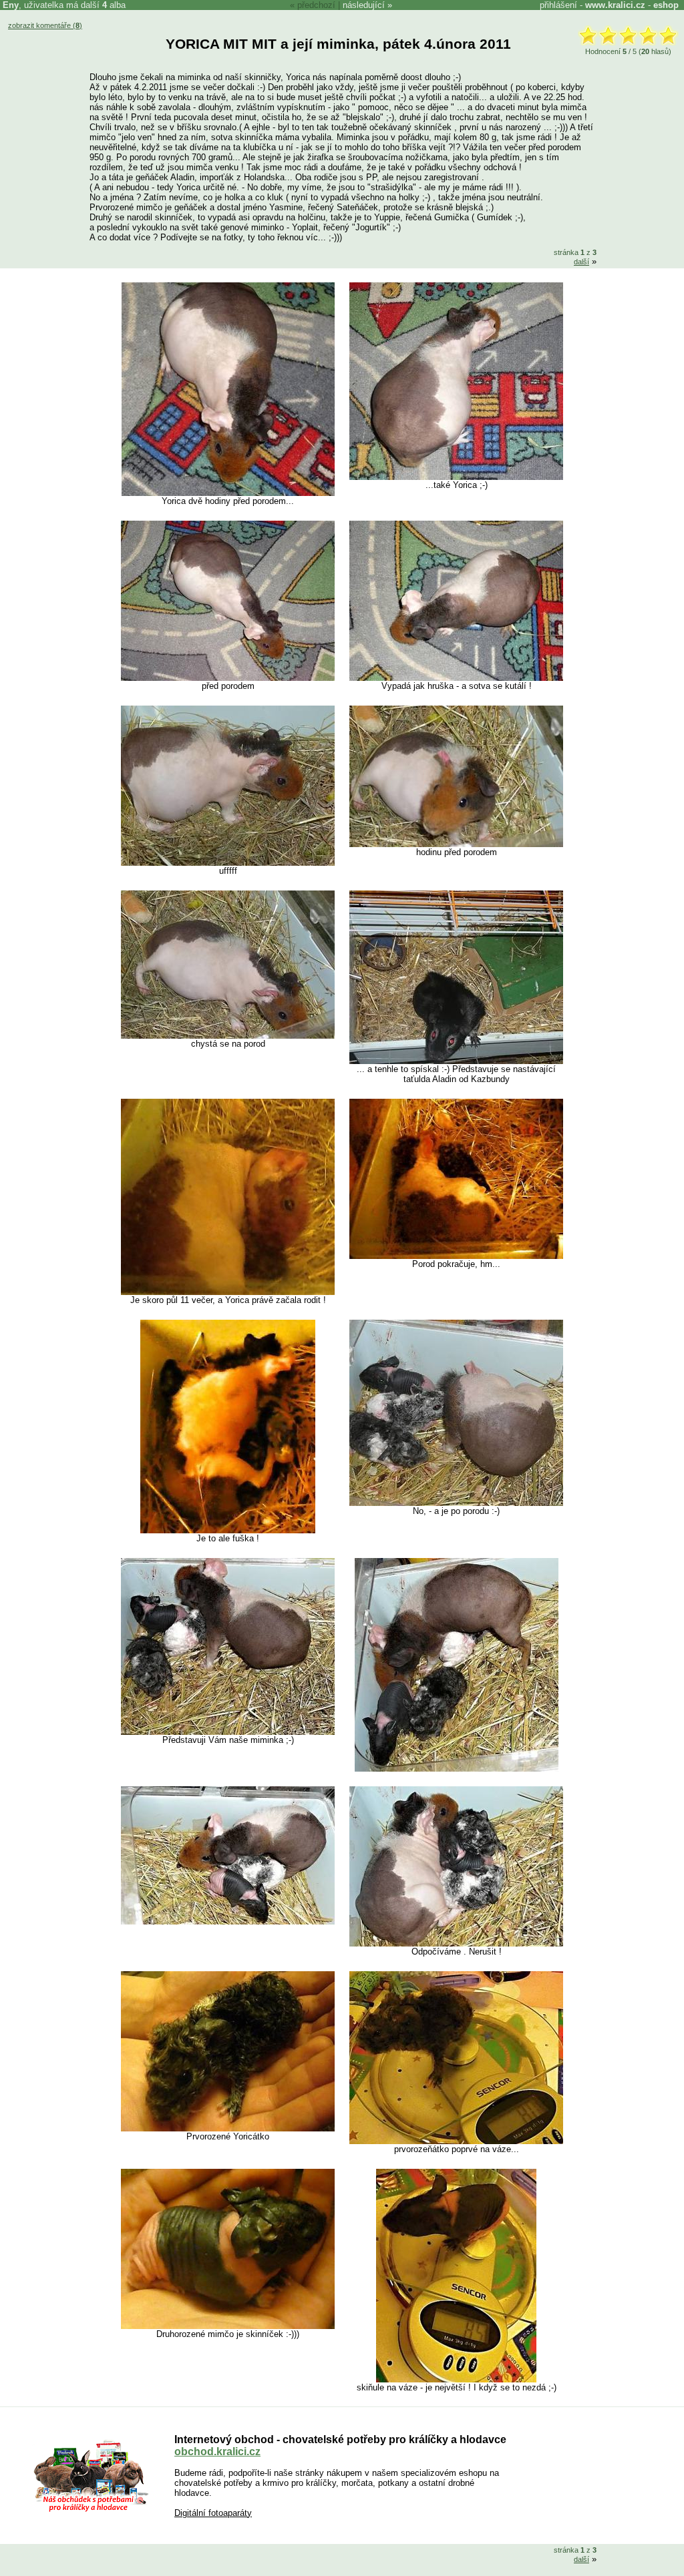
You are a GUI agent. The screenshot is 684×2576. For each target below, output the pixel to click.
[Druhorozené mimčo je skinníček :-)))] (228, 2326)
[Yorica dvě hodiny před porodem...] (228, 493)
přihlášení (558, 5)
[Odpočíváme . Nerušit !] (456, 1944)
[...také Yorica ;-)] (456, 477)
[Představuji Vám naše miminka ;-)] (228, 1732)
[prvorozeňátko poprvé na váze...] (456, 2141)
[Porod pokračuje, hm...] (456, 1256)
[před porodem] (228, 678)
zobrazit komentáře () (45, 25)
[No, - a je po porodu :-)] (456, 1503)
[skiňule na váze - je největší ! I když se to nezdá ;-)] (456, 2379)
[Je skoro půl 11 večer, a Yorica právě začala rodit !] (228, 1292)
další (581, 262)
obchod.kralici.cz (217, 2452)
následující (364, 5)
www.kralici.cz (615, 5)
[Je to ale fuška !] (228, 1530)
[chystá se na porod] (228, 1036)
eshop (666, 5)
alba (114, 5)
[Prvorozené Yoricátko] (228, 2128)
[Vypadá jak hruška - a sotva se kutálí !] (456, 678)
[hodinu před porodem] (456, 844)
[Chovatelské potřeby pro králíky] (91, 2510)
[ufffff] (228, 863)
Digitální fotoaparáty (213, 2513)
